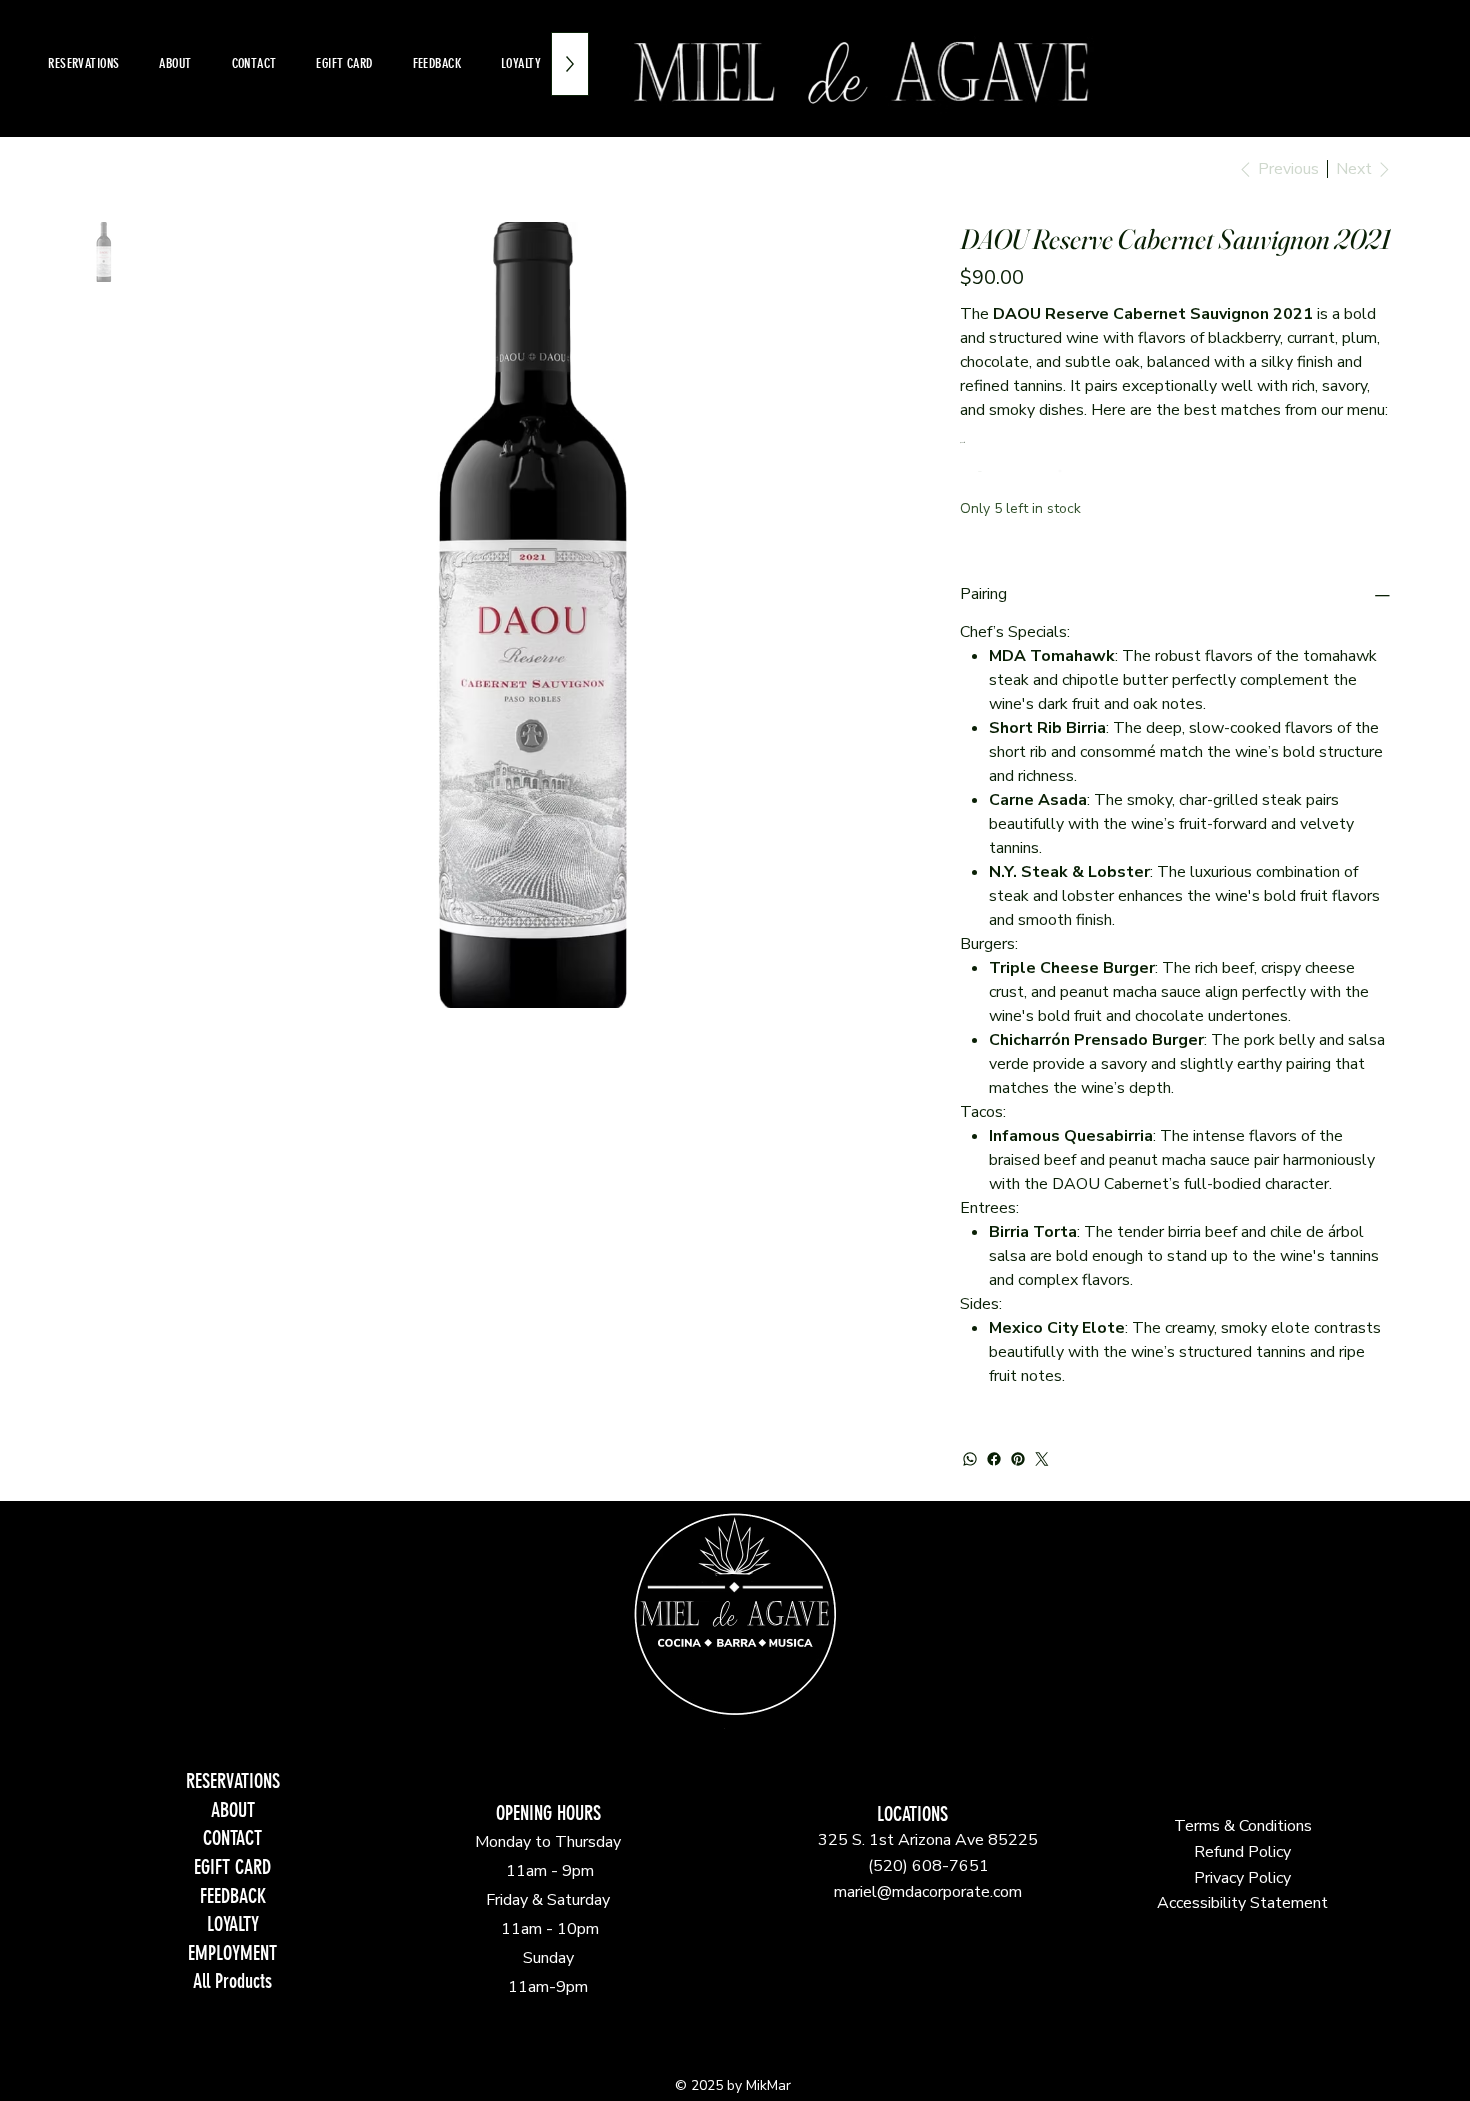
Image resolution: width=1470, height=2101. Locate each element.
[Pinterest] (1018, 1459)
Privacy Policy (1242, 1878)
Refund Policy (1242, 1852)
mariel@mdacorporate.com (928, 1892)
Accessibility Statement (1242, 1903)
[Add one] (1060, 471)
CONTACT (232, 1838)
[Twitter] (1042, 1459)
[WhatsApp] (970, 1459)
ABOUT (233, 1810)
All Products (232, 1981)
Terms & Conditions (1243, 1826)
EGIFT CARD (232, 1867)
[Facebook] (994, 1459)
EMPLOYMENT (232, 1953)
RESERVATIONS (233, 1781)
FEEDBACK (233, 1896)
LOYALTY (233, 1924)
